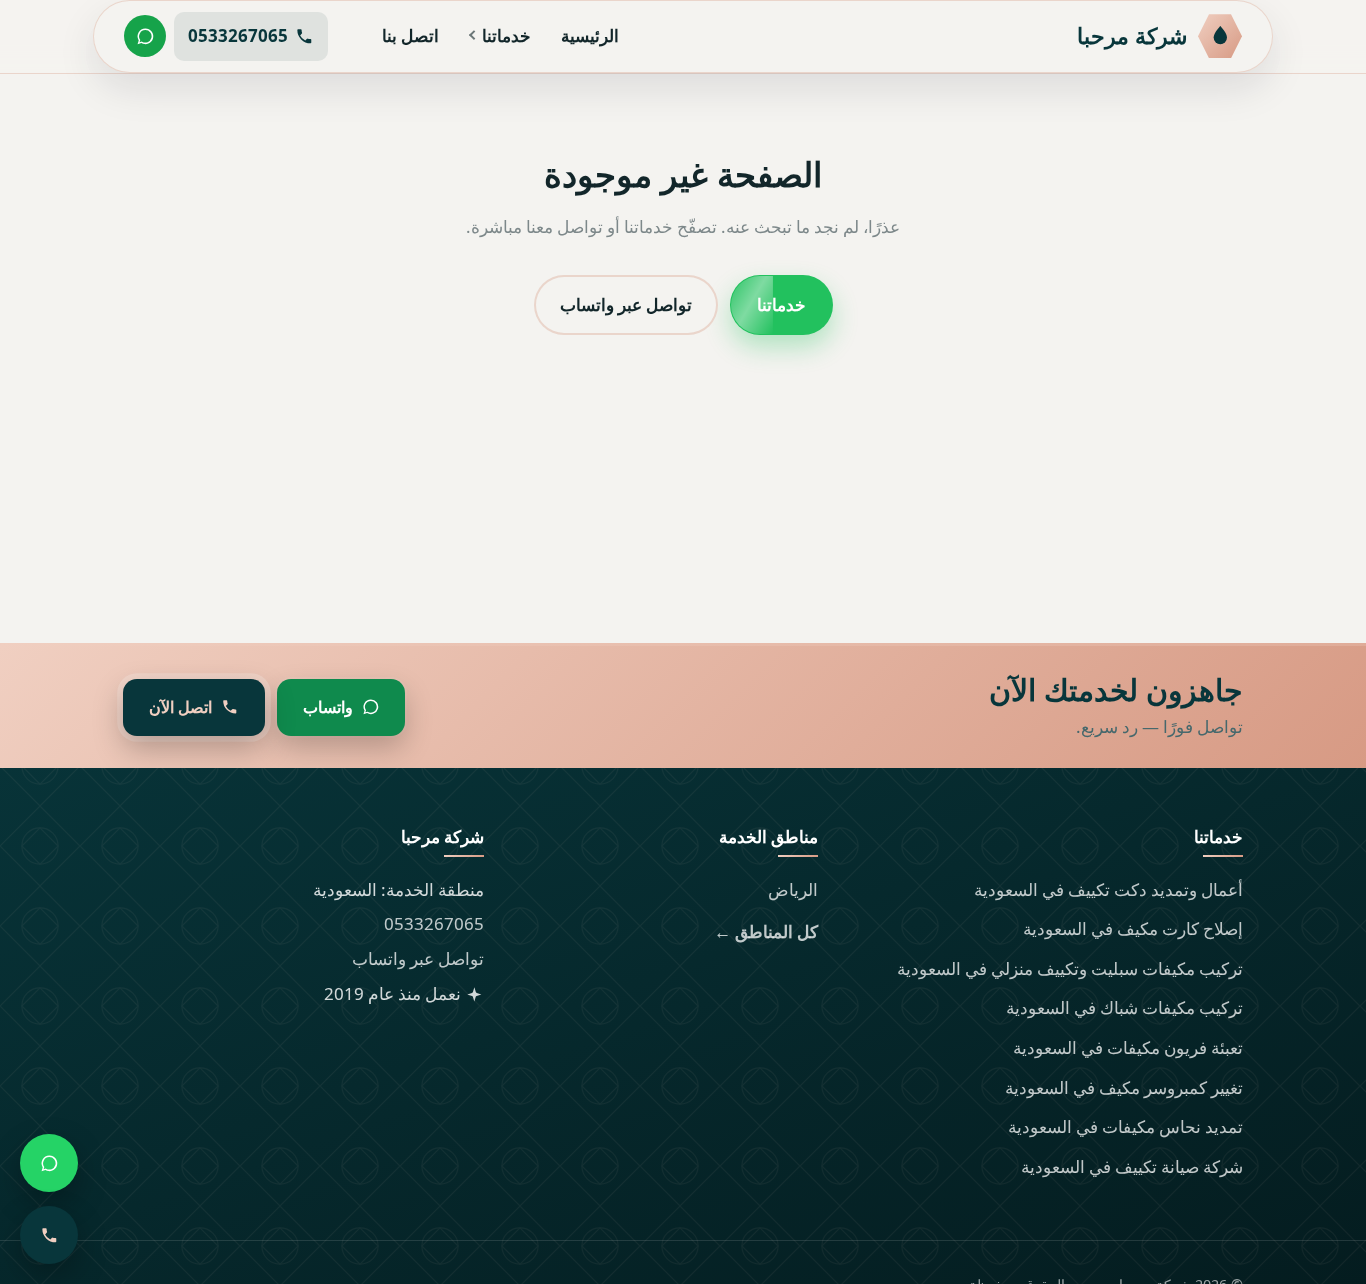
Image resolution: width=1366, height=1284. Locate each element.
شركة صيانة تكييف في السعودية (1132, 1166)
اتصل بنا (410, 35)
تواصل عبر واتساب (626, 303)
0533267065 (434, 923)
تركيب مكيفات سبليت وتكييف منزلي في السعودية (1070, 968)
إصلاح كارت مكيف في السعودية (1133, 928)
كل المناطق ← (766, 931)
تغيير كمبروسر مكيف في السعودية (1124, 1087)
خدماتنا (506, 35)
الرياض (793, 889)
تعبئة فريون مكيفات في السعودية (1128, 1047)
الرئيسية (590, 35)
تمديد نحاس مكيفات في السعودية (1125, 1126)
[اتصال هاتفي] (49, 1235)
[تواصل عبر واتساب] (145, 36)
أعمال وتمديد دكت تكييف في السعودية (1108, 889)
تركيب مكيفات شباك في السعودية (1124, 1007)
